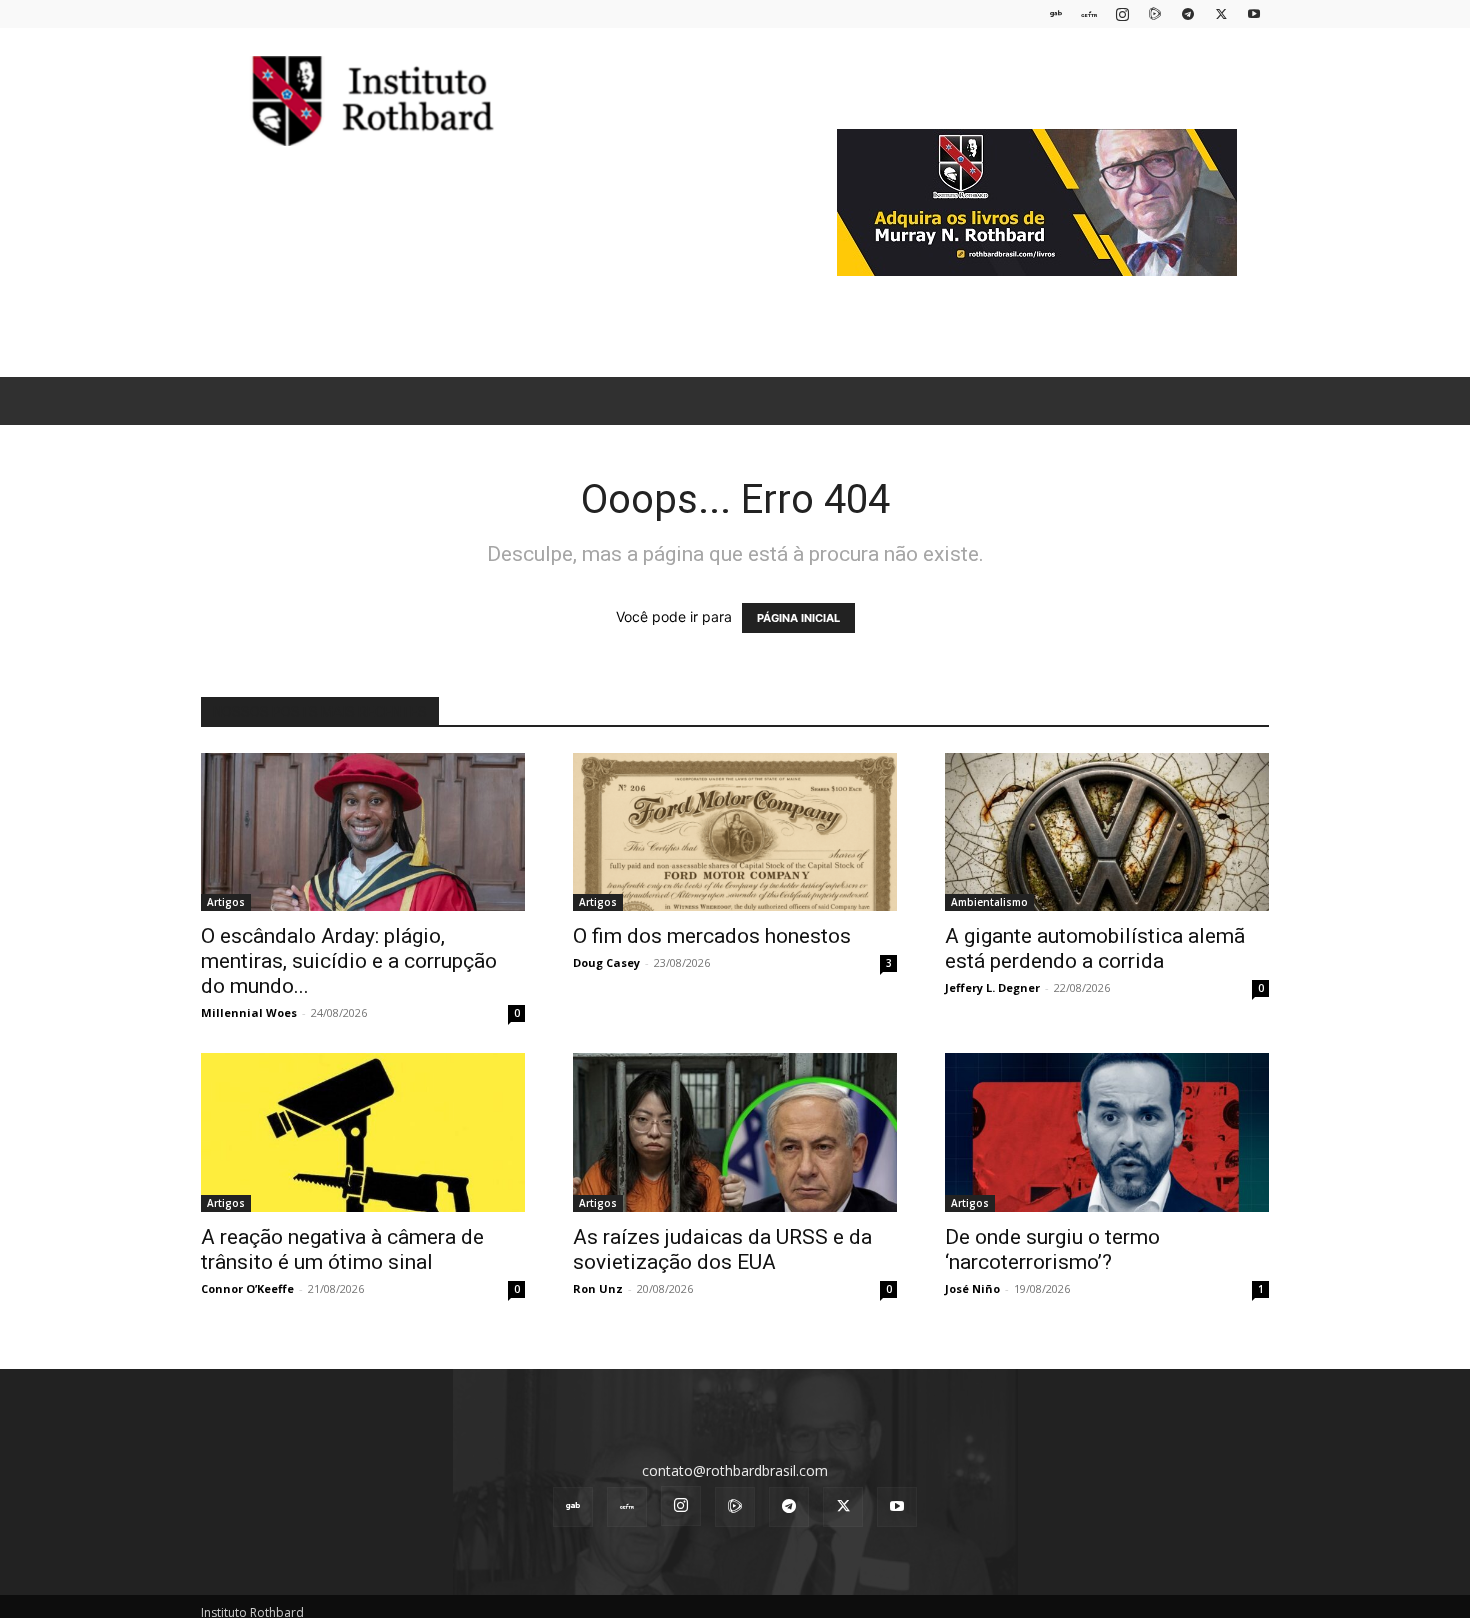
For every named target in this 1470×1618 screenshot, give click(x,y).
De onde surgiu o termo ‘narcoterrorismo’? (1052, 1249)
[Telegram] (1188, 13)
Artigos (226, 902)
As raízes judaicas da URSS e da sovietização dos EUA (722, 1249)
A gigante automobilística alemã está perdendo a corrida (1095, 948)
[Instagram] (1122, 13)
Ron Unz (598, 1288)
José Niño (972, 1288)
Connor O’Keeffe (247, 1288)
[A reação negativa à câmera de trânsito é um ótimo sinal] (363, 1132)
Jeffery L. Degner (992, 987)
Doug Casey (606, 962)
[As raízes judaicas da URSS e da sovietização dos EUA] (735, 1132)
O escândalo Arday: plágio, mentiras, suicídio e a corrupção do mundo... (349, 961)
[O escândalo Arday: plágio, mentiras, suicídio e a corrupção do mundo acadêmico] (363, 832)
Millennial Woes (249, 1012)
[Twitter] (1221, 13)
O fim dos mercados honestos (712, 936)
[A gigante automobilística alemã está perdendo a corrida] (1107, 832)
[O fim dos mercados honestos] (735, 832)
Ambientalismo (989, 902)
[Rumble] (1155, 13)
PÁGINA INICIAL (798, 618)
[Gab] (1056, 13)
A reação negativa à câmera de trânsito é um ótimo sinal (342, 1249)
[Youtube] (1254, 13)
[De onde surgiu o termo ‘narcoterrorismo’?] (1107, 1132)
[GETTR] (1089, 13)
